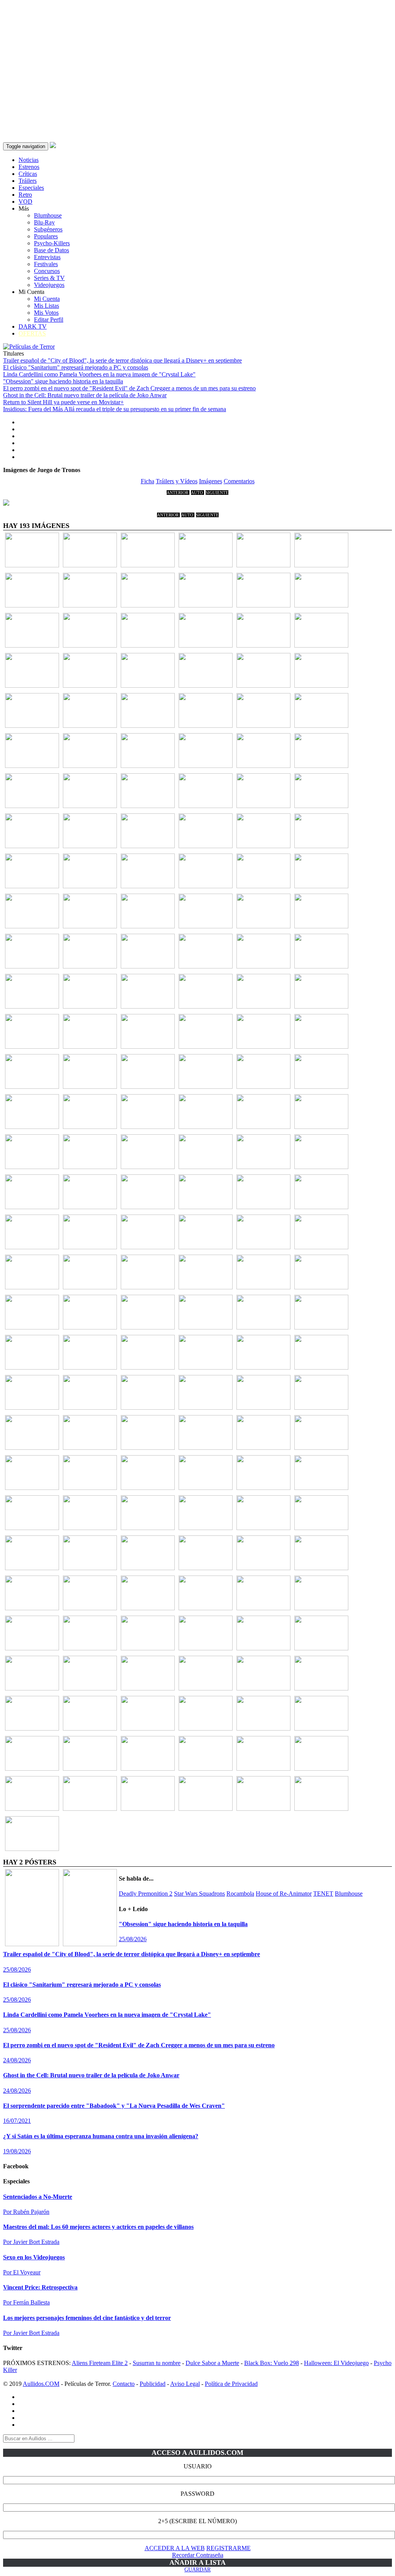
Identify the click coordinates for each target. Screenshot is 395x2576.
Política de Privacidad (231, 2384)
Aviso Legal (185, 2384)
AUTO (197, 493)
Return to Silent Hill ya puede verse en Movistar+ (63, 402)
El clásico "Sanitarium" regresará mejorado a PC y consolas (76, 367)
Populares (46, 236)
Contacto (124, 2384)
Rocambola (240, 1894)
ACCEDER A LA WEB (175, 2548)
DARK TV (33, 326)
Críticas (28, 174)
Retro (25, 195)
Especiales (31, 188)
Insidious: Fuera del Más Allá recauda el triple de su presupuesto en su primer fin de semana (115, 409)
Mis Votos (46, 313)
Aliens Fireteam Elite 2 (100, 2363)
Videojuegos (49, 285)
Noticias (29, 160)
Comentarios (239, 481)
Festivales (46, 264)
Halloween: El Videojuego (336, 2363)
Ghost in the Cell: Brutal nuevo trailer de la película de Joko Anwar (85, 395)
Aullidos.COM (41, 2384)
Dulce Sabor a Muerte (212, 2363)
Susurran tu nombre (157, 2363)
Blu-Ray (44, 222)
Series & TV (49, 278)
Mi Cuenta (47, 299)
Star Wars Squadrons (199, 1894)
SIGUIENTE (217, 493)
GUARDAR (197, 2570)
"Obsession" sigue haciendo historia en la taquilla (63, 381)
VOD (25, 202)
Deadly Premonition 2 (146, 1894)
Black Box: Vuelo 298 (272, 2363)
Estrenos (29, 167)
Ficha (148, 481)
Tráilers (28, 181)
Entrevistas (47, 257)
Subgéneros (48, 229)
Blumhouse (48, 215)
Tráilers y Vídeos (177, 481)
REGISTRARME (229, 2548)
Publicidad (153, 2384)
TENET (323, 1894)
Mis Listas (46, 306)
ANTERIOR (178, 493)
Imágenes (211, 481)
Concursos (47, 271)
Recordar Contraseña (198, 2555)
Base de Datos (51, 250)
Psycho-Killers (52, 243)
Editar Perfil (49, 320)
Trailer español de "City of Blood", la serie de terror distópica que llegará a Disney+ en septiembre (122, 360)
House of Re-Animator (284, 1894)
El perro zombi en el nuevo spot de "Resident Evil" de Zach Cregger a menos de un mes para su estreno (129, 388)
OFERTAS (32, 333)
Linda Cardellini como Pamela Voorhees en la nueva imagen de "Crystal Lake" (99, 374)
